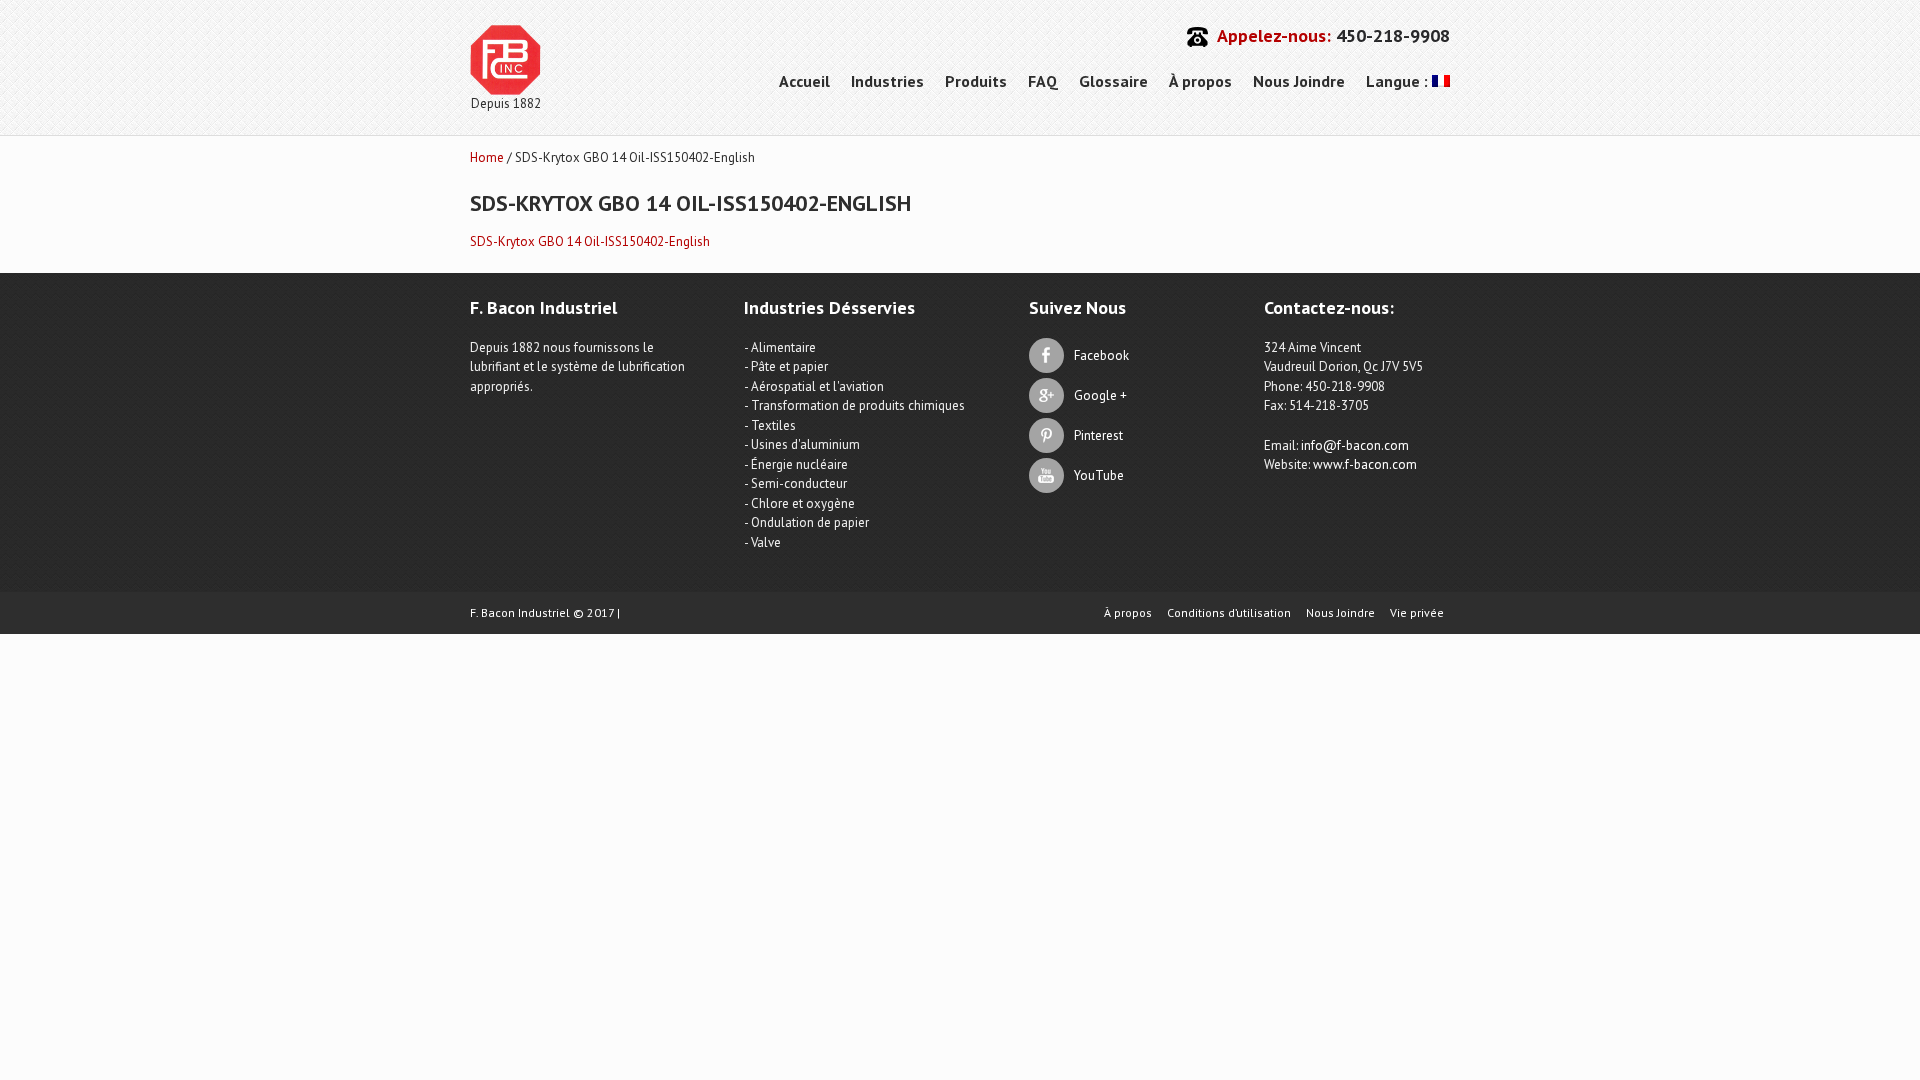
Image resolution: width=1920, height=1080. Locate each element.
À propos (1200, 81)
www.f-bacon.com (1365, 464)
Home (487, 157)
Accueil (804, 81)
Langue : (1399, 81)
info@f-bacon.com (1355, 445)
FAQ (1043, 81)
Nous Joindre (1299, 81)
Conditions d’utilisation (1229, 613)
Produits (976, 81)
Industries (887, 81)
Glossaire (1113, 81)
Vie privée (1417, 613)
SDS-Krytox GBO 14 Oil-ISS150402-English (590, 241)
